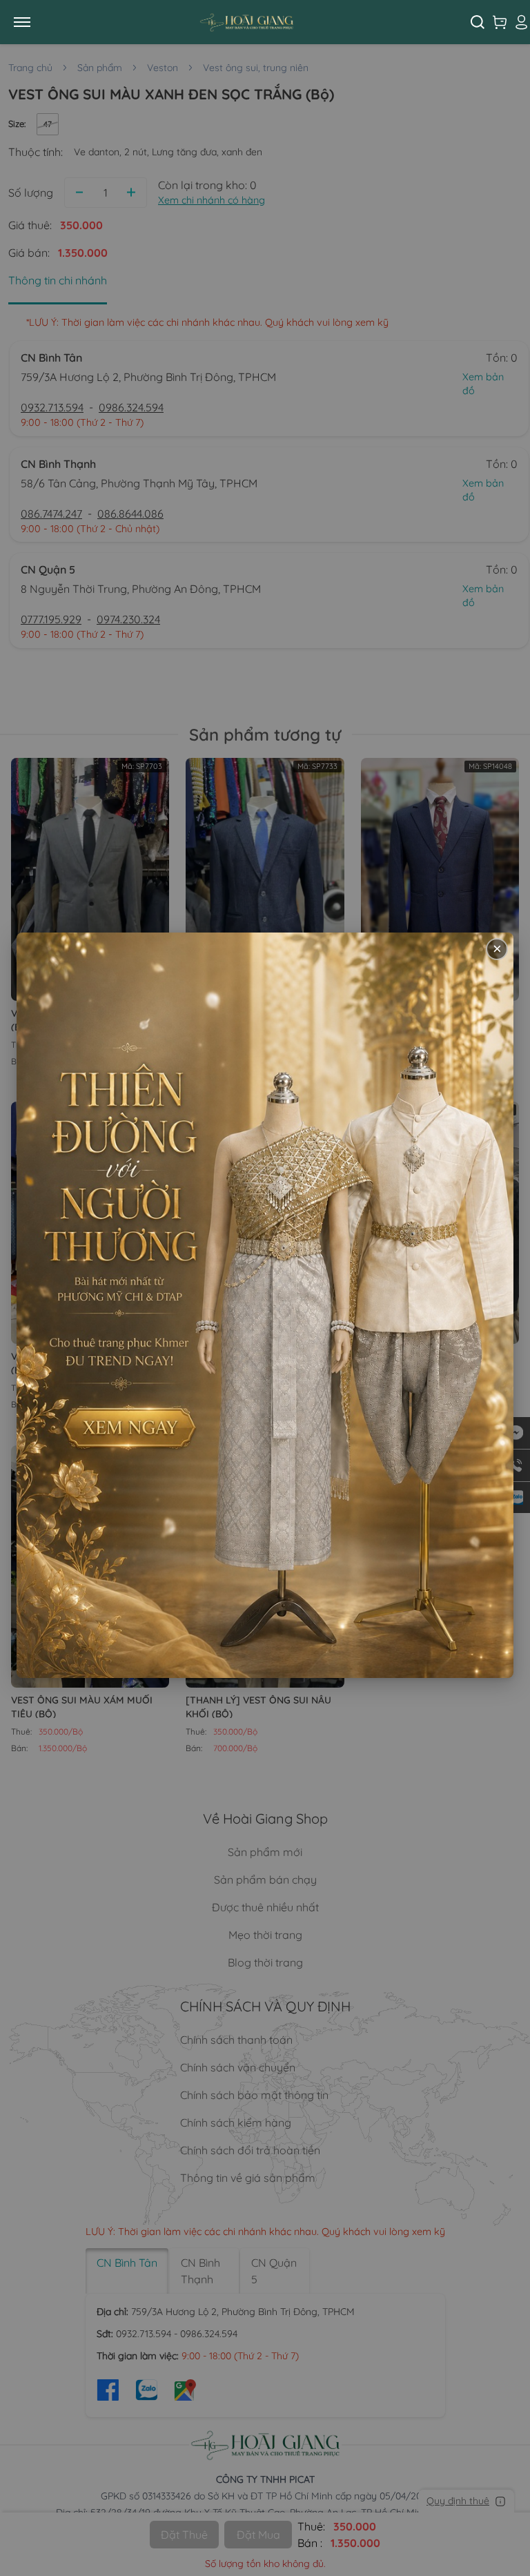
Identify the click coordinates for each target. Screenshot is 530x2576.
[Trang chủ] (257, 22)
